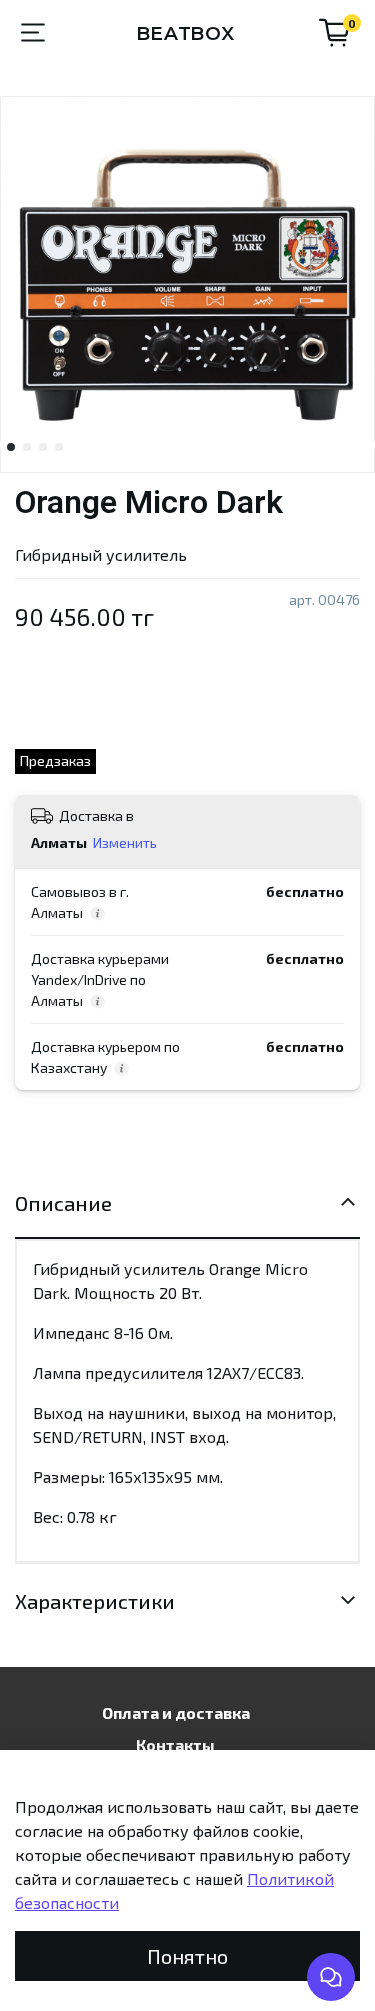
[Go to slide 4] (59, 447)
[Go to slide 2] (27, 447)
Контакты (175, 1744)
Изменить (125, 842)
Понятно (187, 1956)
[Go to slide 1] (11, 447)
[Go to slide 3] (43, 447)
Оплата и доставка (176, 1712)
